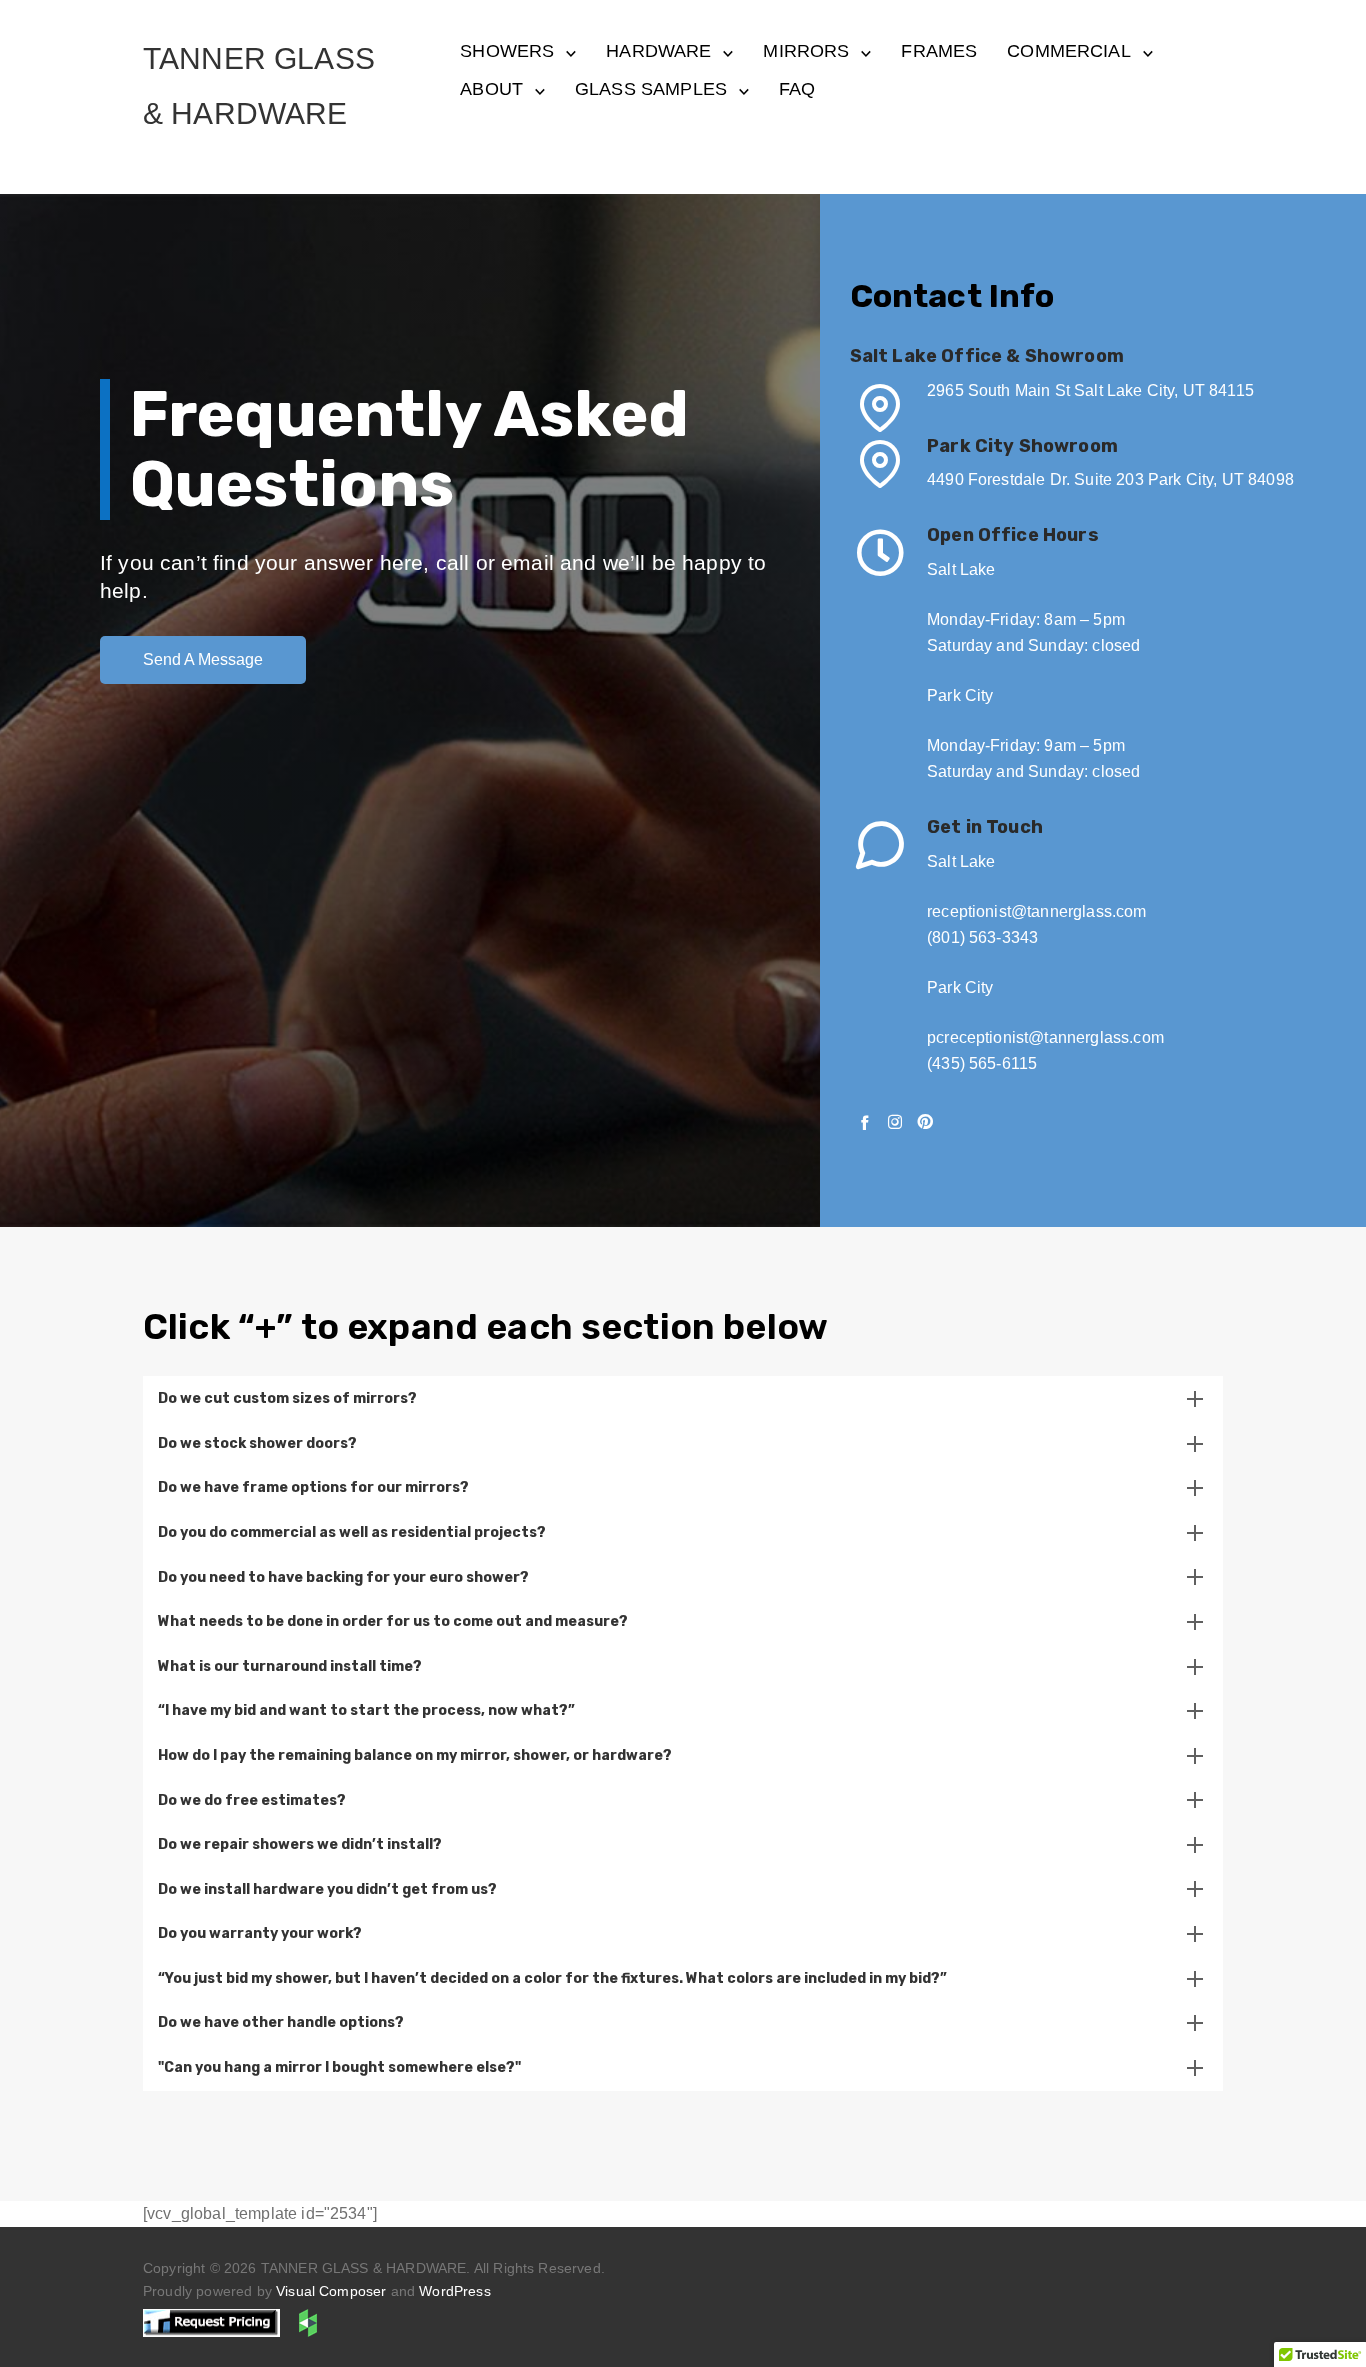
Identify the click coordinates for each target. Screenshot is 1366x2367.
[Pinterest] (925, 1122)
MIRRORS (806, 51)
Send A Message (203, 659)
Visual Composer (331, 2291)
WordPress (454, 2291)
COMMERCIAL (1069, 51)
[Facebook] (865, 1122)
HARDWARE (658, 51)
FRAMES (939, 51)
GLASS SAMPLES (651, 89)
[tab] (683, 1399)
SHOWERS (507, 51)
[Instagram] (895, 1122)
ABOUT (491, 89)
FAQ (797, 89)
